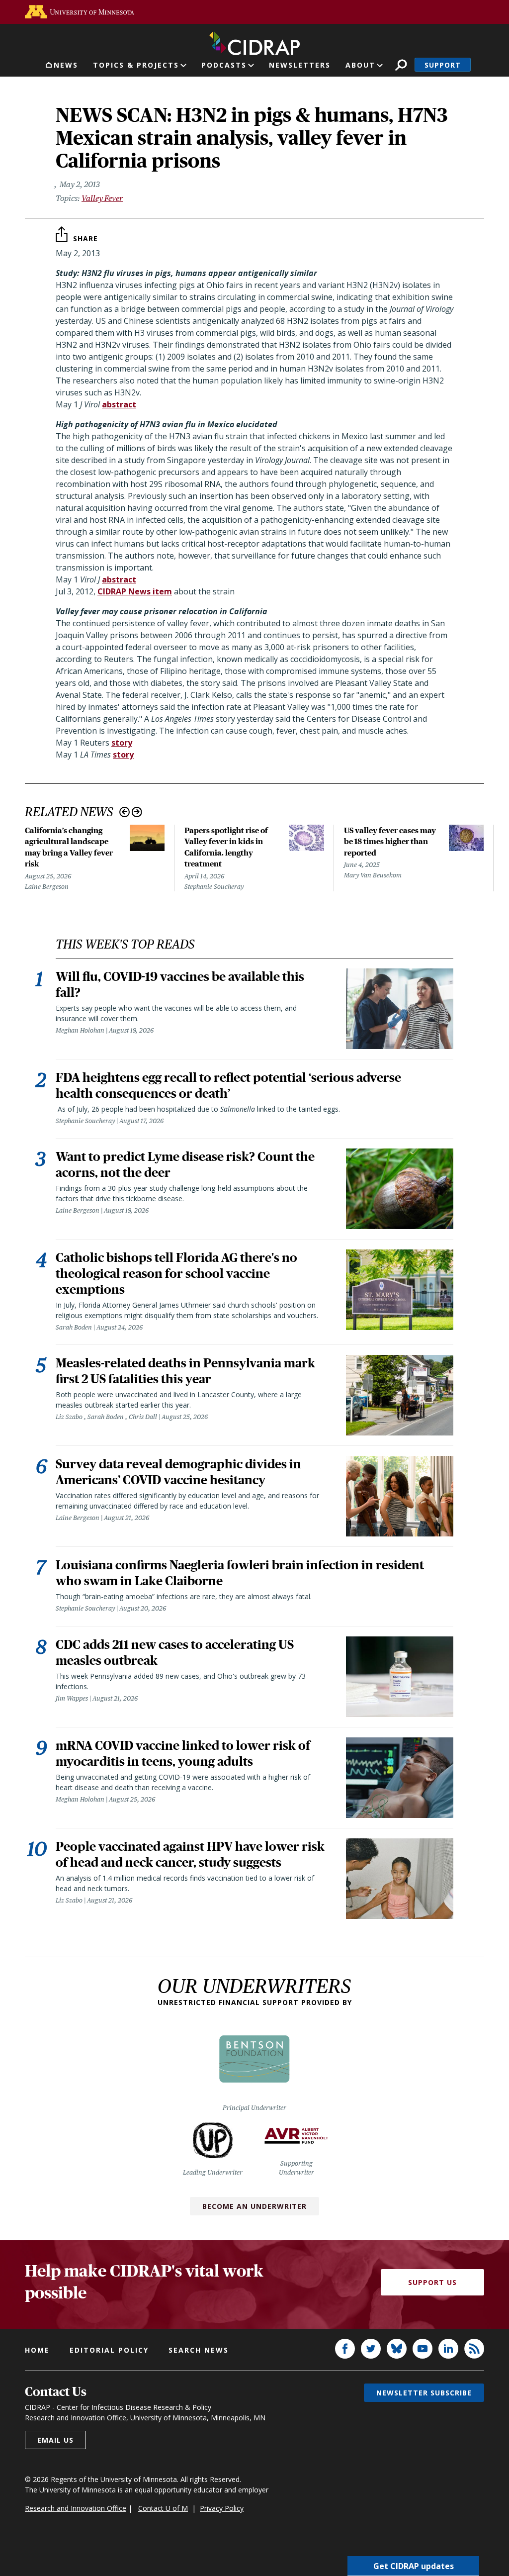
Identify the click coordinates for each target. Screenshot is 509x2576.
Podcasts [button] (224, 65)
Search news (199, 2350)
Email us (55, 2440)
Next (137, 812)
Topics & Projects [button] (136, 65)
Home (37, 2350)
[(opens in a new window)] (80, 12)
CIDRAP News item (135, 591)
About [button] (360, 65)
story (122, 743)
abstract (119, 404)
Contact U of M (163, 2508)
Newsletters (300, 65)
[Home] (254, 41)
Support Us (432, 2282)
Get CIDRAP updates (414, 2566)
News (66, 65)
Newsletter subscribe (424, 2393)
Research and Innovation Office (76, 2508)
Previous (125, 812)
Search (401, 65)
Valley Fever (102, 198)
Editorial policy (109, 2350)
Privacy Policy (222, 2508)
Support (443, 65)
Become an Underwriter (254, 2206)
